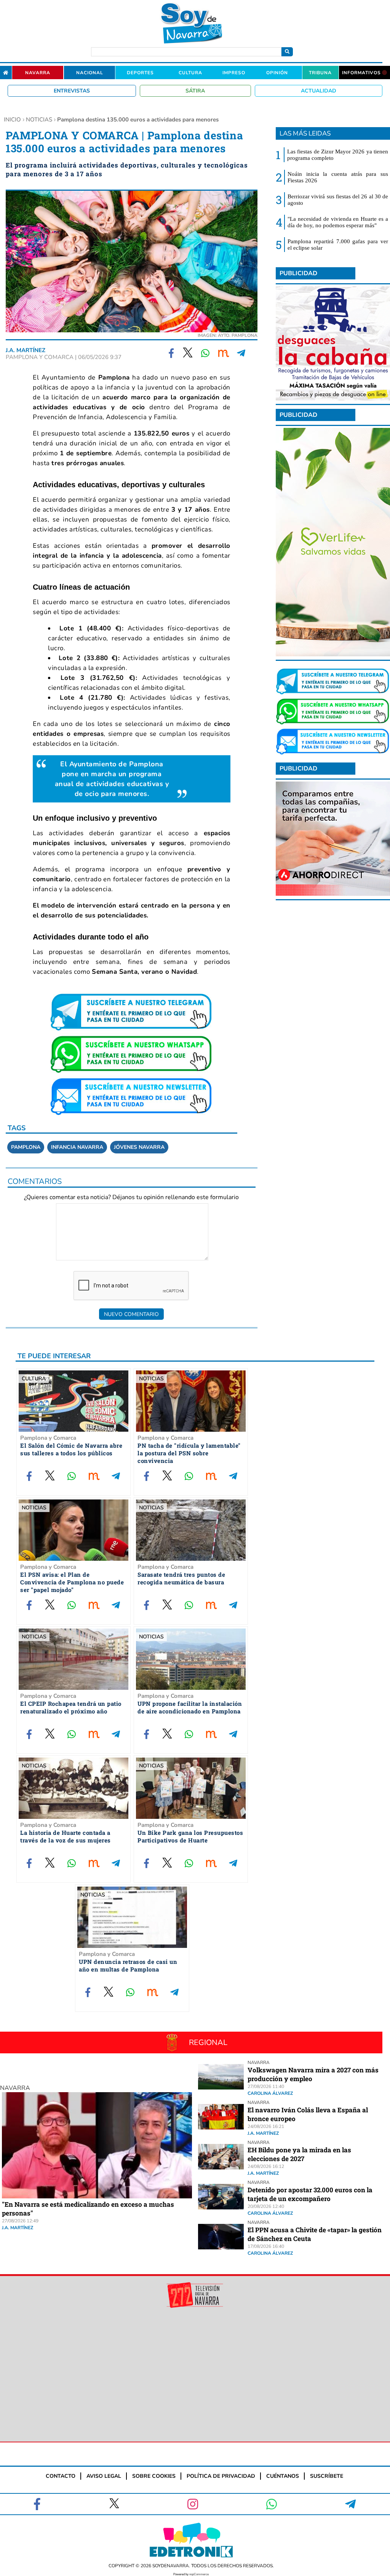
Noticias (39, 120)
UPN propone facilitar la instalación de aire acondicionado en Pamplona (190, 1707)
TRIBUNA (320, 73)
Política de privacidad (221, 2476)
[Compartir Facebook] (172, 353)
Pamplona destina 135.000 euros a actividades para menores (138, 120)
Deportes (140, 73)
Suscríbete (327, 2476)
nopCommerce (199, 2574)
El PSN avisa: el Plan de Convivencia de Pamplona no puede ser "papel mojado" (72, 1582)
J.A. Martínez (26, 350)
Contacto (61, 2476)
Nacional (90, 73)
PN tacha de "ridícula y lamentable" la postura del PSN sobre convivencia (189, 1453)
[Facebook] (38, 2504)
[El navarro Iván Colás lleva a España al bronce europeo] (221, 2127)
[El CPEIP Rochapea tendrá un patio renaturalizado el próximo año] (74, 1660)
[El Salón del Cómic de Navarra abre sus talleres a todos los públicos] (74, 1402)
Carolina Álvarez (270, 2093)
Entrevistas (72, 91)
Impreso (234, 73)
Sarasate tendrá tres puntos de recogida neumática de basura (181, 1578)
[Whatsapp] (272, 2504)
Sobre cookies (154, 2476)
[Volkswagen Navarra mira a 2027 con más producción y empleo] (221, 2087)
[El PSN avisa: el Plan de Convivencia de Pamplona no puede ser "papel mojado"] (74, 1531)
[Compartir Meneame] (224, 353)
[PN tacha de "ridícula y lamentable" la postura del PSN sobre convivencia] (191, 1402)
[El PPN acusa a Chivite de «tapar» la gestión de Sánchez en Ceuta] (221, 2247)
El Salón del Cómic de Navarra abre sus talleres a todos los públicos (71, 1449)
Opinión (277, 73)
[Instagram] (193, 2504)
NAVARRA (15, 2088)
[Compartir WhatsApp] (206, 353)
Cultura (190, 73)
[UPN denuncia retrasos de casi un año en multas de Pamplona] (132, 1918)
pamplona (26, 1147)
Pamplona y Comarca (48, 1438)
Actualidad (319, 91)
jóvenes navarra (139, 1147)
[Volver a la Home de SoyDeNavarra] (6, 73)
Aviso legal (104, 2476)
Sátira (195, 91)
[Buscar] (287, 52)
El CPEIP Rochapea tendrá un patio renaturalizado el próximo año (71, 1707)
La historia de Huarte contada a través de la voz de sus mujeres (66, 1836)
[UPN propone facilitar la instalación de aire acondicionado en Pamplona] (191, 1660)
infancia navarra (77, 1147)
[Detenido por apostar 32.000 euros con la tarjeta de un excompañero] (221, 2207)
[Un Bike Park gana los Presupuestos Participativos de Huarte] (191, 1789)
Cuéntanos (283, 2476)
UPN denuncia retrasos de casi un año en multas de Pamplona (128, 1965)
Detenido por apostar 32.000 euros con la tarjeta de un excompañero (310, 2194)
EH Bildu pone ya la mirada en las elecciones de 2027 (299, 2154)
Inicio (12, 120)
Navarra (38, 73)
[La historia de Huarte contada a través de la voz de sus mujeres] (74, 1789)
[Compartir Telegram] (241, 353)
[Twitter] (114, 2504)
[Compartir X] (188, 353)
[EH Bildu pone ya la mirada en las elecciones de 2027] (221, 2167)
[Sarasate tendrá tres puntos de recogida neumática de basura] (191, 1531)
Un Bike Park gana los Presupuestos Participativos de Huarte (190, 1836)
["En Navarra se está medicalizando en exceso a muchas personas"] (97, 2196)
